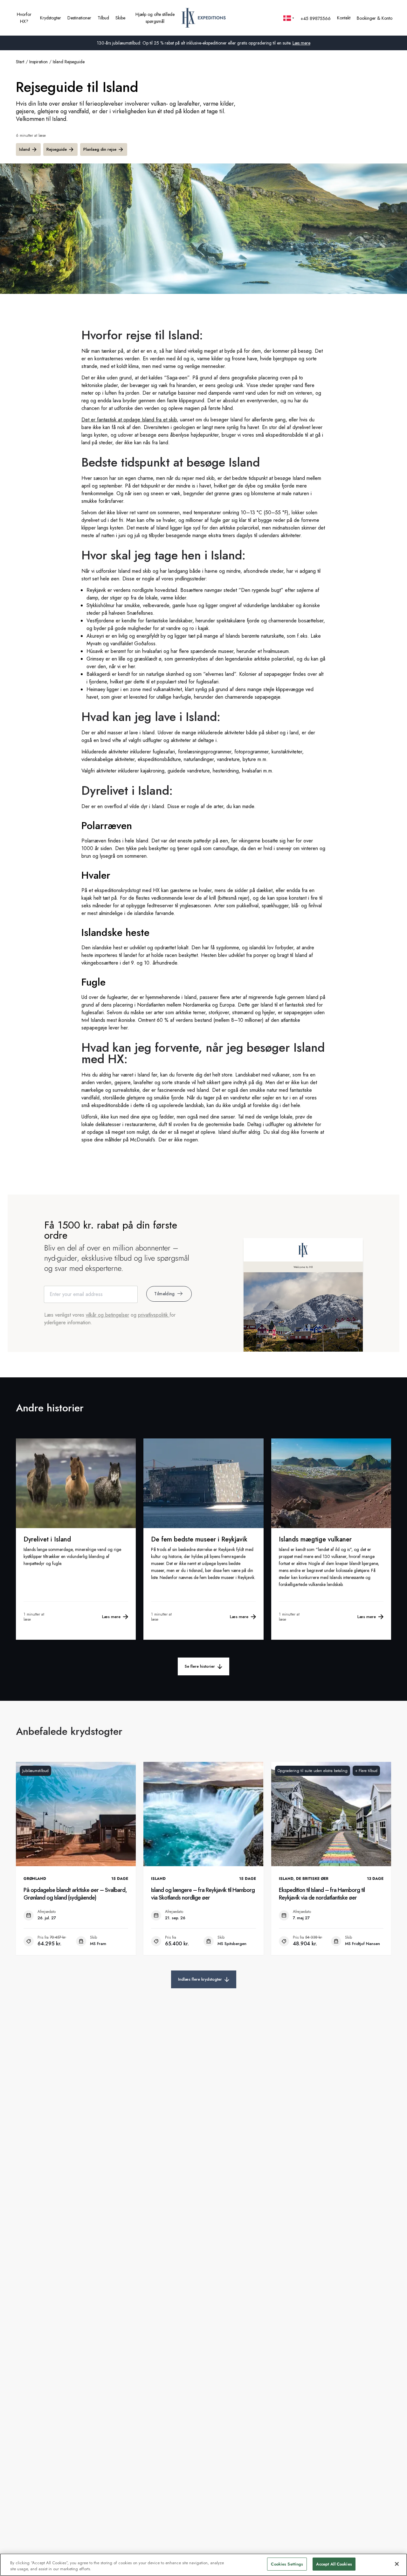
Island (24, 149)
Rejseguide (57, 149)
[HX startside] (204, 18)
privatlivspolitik (154, 1315)
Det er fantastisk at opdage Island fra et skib (129, 420)
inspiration (38, 62)
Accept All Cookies (334, 2564)
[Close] (397, 2564)
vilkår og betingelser (107, 1315)
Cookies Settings (287, 2564)
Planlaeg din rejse (100, 149)
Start (20, 62)
